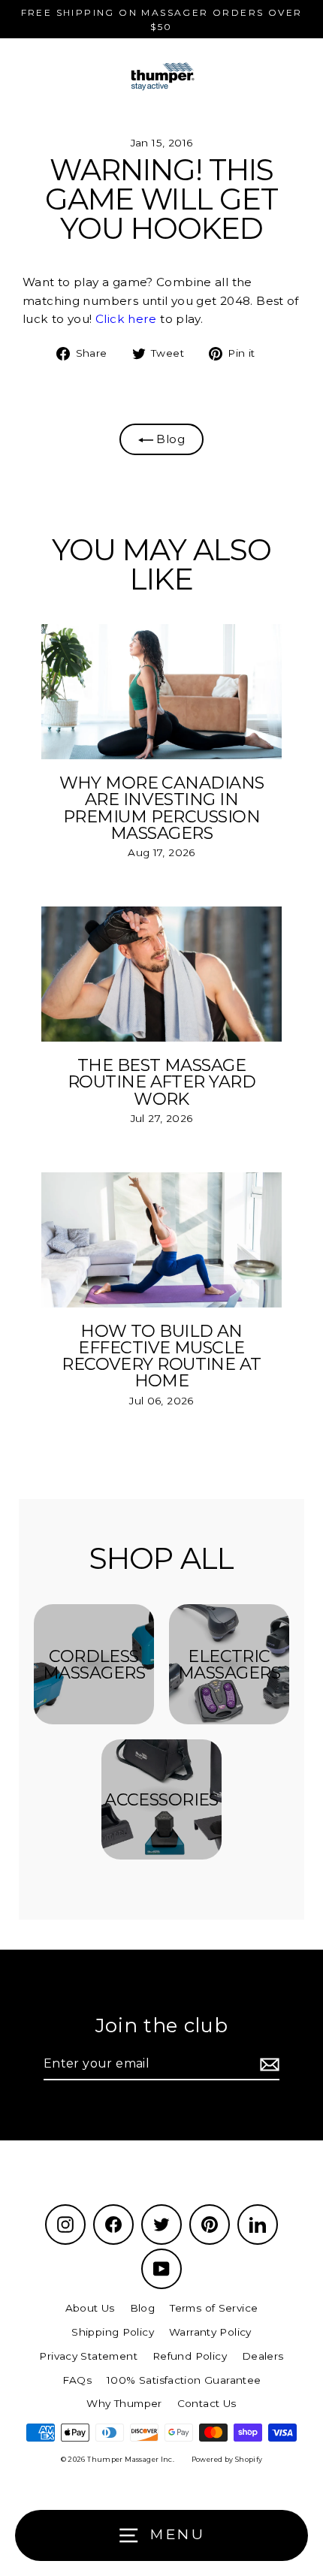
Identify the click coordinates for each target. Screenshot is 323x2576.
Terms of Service (214, 2308)
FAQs (77, 2380)
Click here (126, 319)
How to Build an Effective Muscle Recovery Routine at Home (161, 1356)
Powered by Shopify (227, 2459)
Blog (169, 439)
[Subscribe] (267, 2065)
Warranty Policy (210, 2332)
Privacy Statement (88, 2356)
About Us (90, 2308)
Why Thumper (124, 2403)
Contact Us (207, 2403)
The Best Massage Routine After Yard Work (161, 1082)
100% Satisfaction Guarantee (184, 2380)
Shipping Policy (113, 2332)
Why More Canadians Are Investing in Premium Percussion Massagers (162, 808)
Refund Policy (190, 2356)
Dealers (263, 2356)
